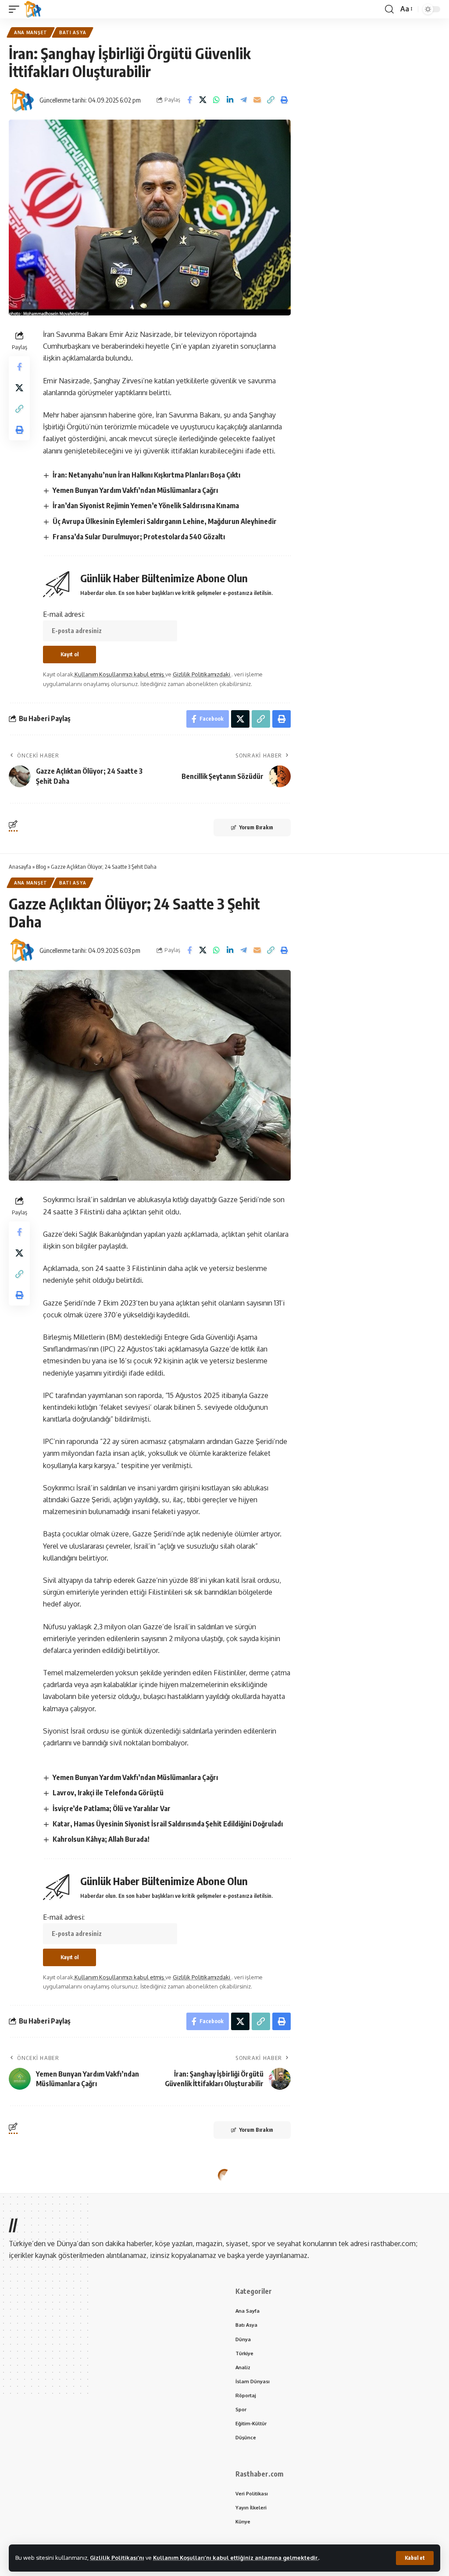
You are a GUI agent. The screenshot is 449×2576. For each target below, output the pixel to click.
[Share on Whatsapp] (217, 100)
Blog (41, 867)
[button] (415, 2558)
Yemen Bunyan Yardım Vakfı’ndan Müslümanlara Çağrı (135, 490)
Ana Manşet (31, 32)
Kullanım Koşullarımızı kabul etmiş (120, 674)
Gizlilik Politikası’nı (117, 2558)
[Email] (257, 100)
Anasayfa (20, 867)
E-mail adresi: (64, 614)
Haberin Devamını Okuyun (225, 2494)
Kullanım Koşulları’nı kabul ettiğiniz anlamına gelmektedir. (236, 2558)
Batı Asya (73, 32)
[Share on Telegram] (244, 100)
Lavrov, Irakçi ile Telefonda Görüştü (108, 1793)
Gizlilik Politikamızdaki (202, 674)
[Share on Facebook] (189, 100)
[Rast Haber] (33, 9)
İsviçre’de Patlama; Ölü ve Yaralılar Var (112, 1808)
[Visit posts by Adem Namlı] (22, 2253)
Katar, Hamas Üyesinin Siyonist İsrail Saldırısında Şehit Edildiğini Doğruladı (168, 1824)
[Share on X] (203, 100)
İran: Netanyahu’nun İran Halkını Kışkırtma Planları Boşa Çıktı (146, 475)
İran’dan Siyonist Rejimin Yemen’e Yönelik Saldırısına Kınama (146, 506)
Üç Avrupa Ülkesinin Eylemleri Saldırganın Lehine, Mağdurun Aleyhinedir (165, 521)
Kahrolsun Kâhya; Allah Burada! (101, 1839)
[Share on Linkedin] (230, 100)
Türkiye (70, 2186)
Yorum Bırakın (256, 827)
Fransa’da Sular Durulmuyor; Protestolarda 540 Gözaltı (139, 537)
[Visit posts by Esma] (22, 100)
